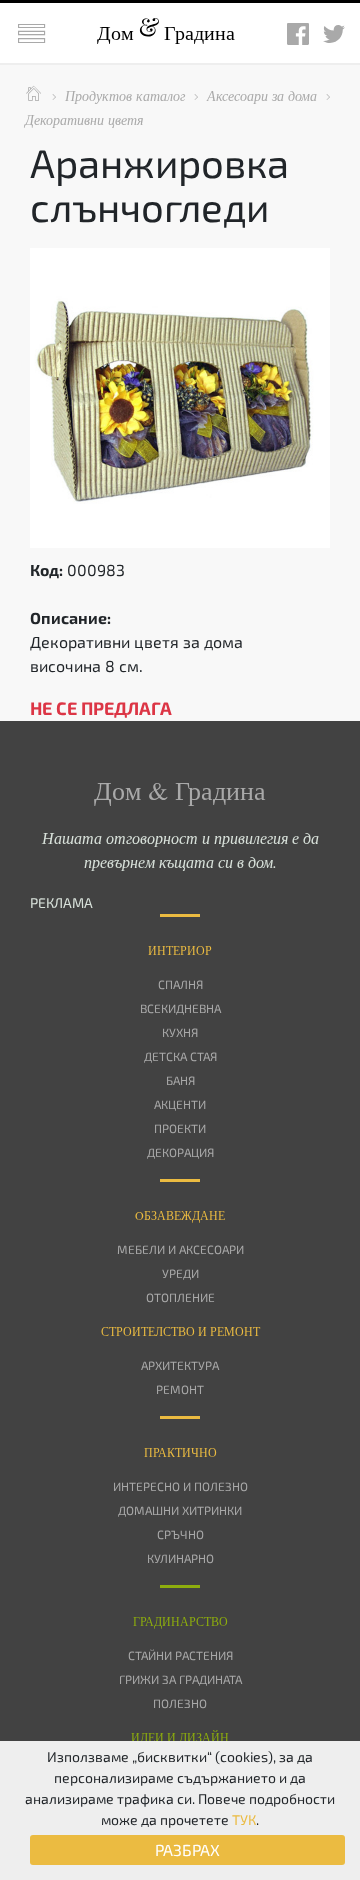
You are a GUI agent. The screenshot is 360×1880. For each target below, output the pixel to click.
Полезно (180, 1703)
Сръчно (180, 1534)
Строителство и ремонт (180, 1331)
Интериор (180, 950)
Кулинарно (180, 1558)
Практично (180, 1452)
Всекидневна (180, 1008)
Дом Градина (166, 32)
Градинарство (180, 1621)
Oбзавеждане (180, 1215)
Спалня (180, 984)
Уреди (180, 1273)
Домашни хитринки (180, 1510)
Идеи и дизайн (180, 1737)
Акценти (180, 1104)
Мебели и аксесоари (180, 1249)
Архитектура (180, 1365)
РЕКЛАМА (61, 902)
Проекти (180, 1128)
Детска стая (180, 1056)
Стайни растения (180, 1655)
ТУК (244, 1819)
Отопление (180, 1297)
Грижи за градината (180, 1679)
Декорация (180, 1152)
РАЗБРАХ (187, 1849)
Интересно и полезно (180, 1486)
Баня (180, 1080)
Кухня (180, 1032)
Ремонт (180, 1389)
